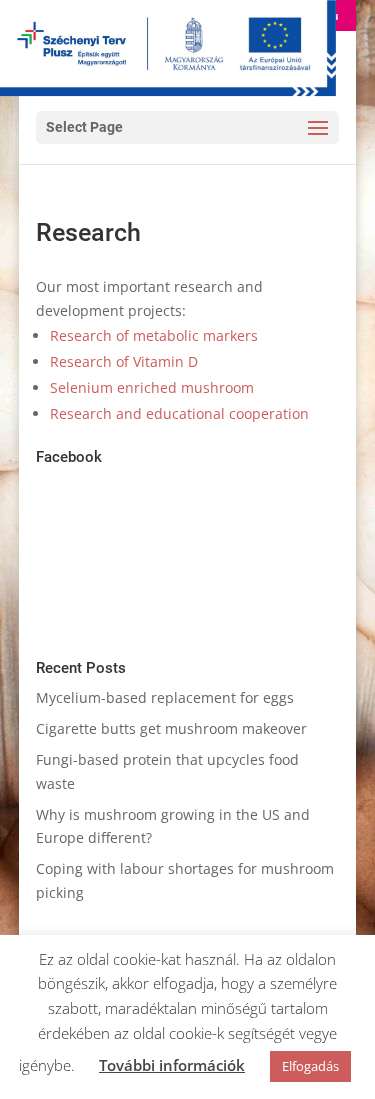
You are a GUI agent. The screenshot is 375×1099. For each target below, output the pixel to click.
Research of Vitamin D (124, 361)
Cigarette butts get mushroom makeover (171, 728)
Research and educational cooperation (179, 413)
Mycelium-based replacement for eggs (165, 697)
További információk (172, 1065)
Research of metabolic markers (154, 335)
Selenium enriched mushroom (152, 387)
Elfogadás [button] (310, 1066)
